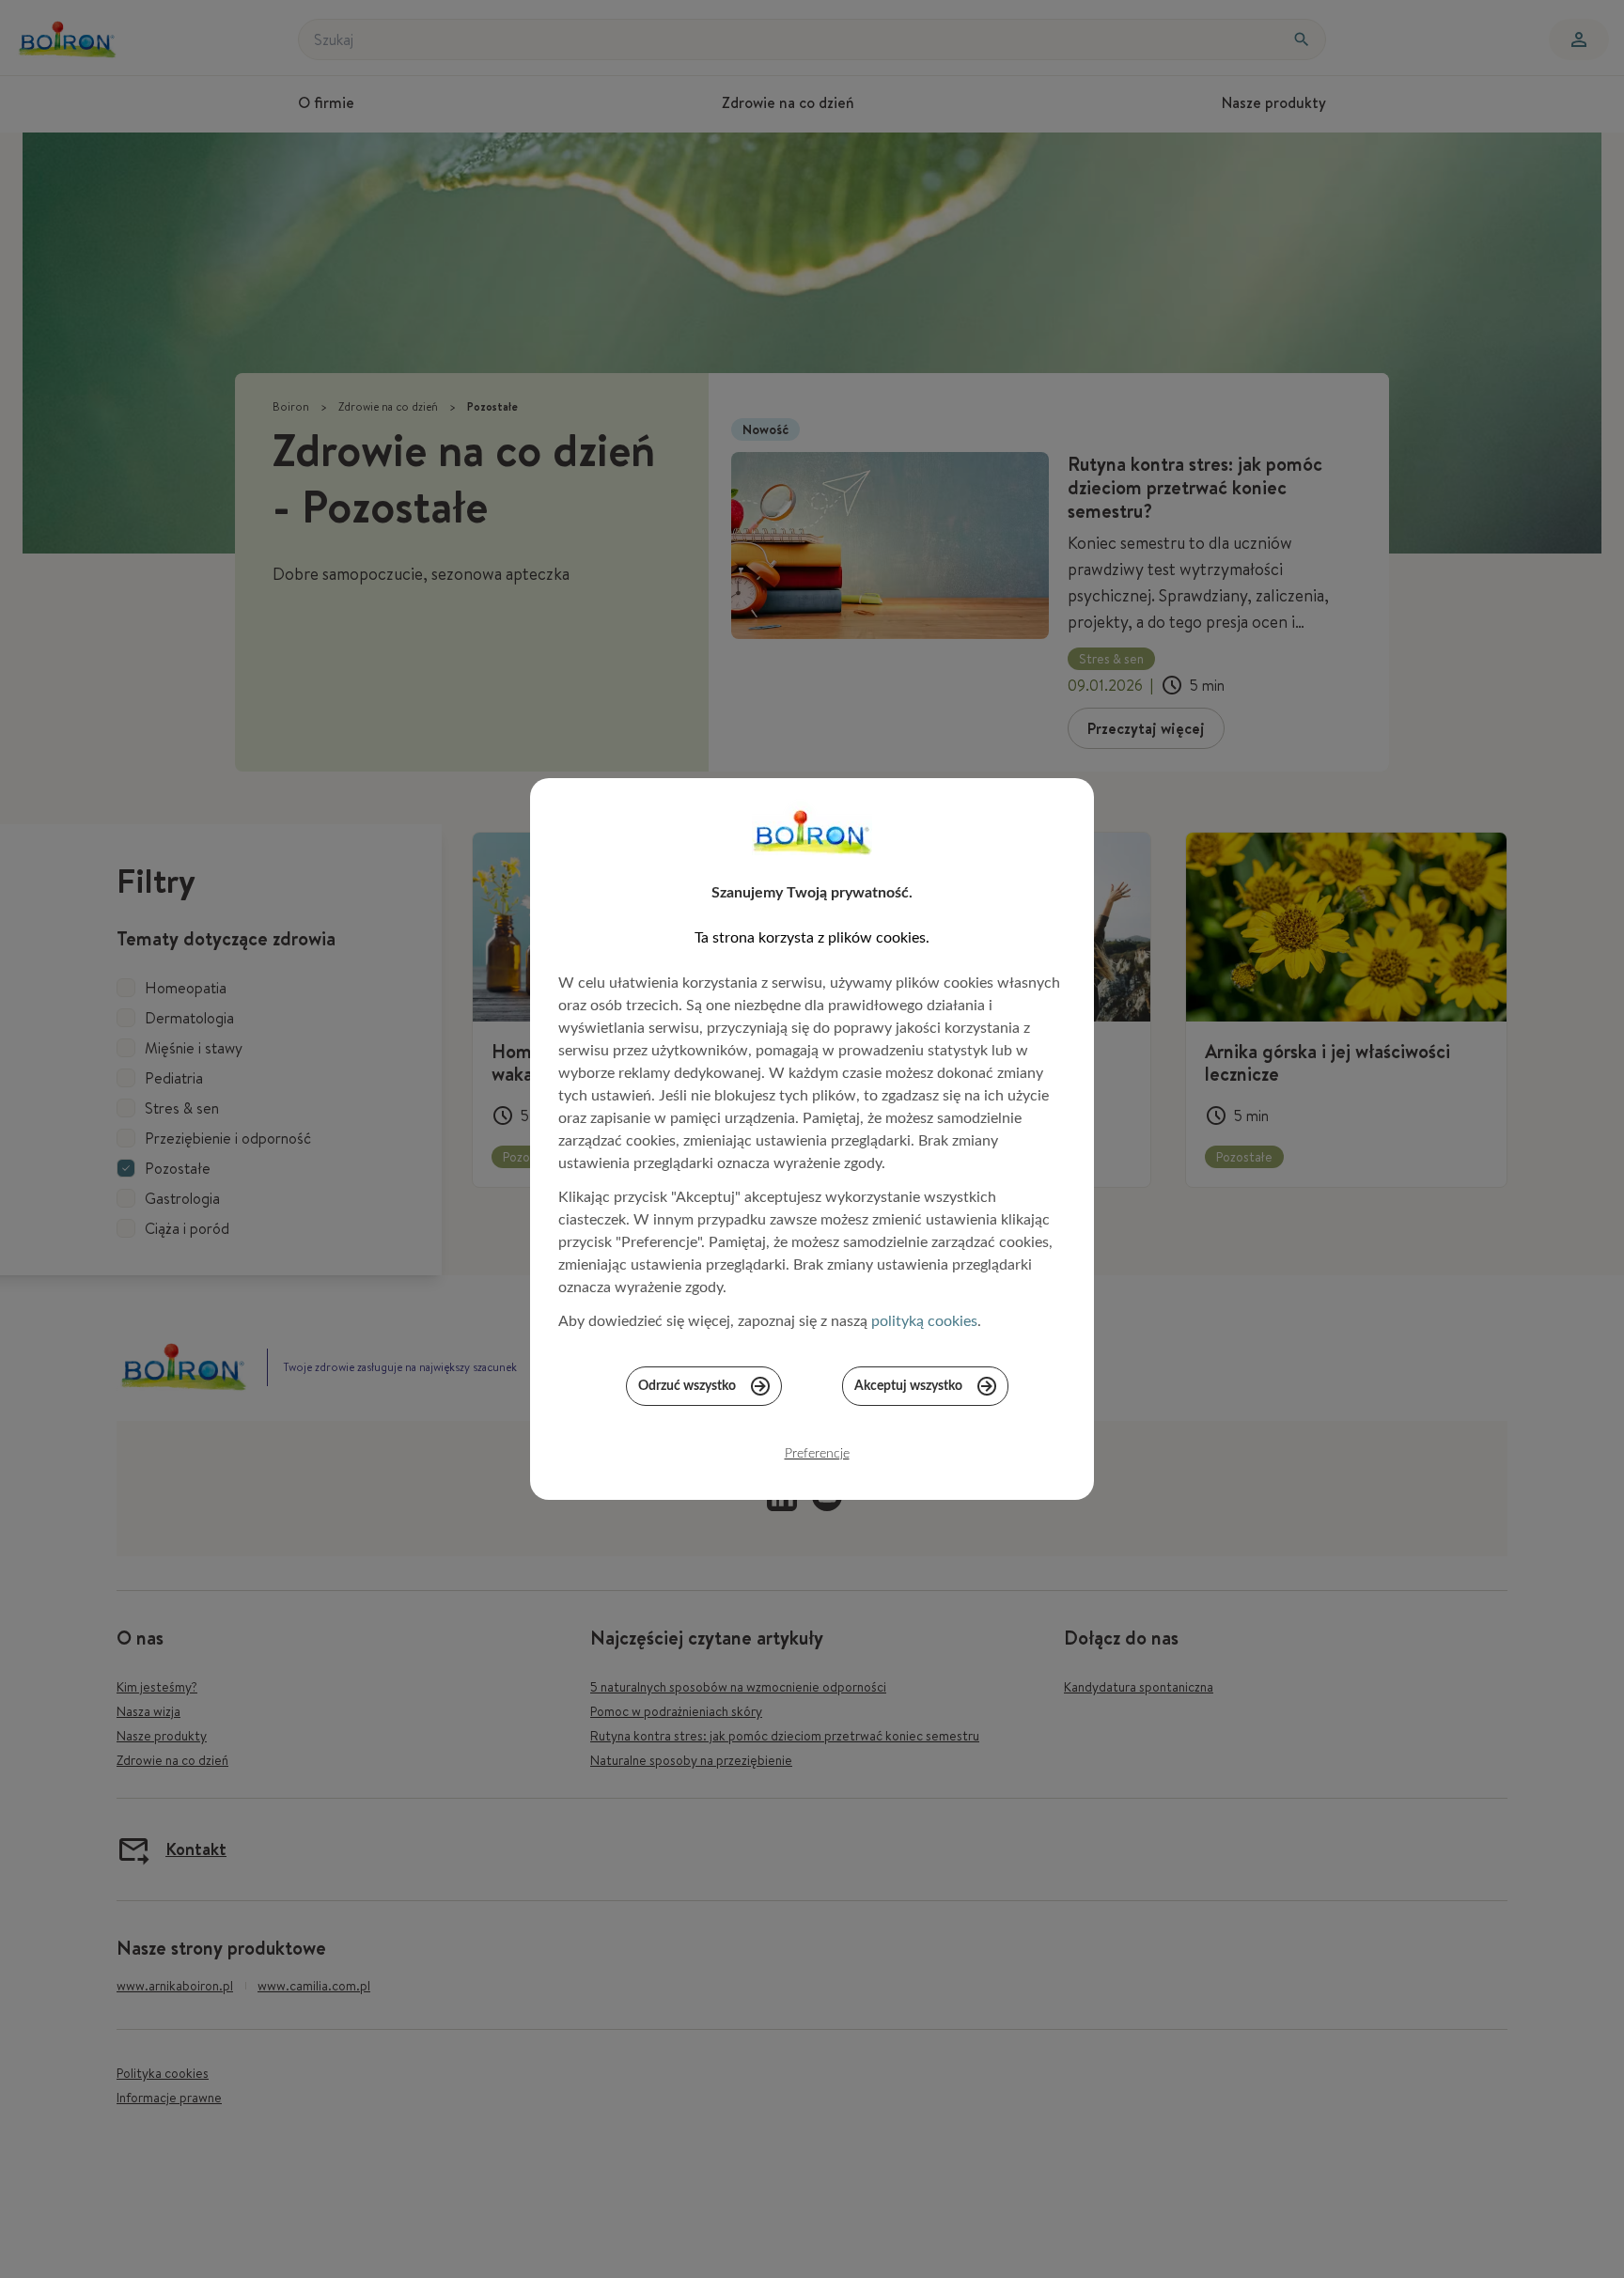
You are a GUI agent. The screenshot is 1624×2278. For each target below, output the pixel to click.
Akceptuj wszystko (908, 1386)
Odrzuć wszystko (687, 1386)
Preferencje (817, 1454)
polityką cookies (924, 1321)
